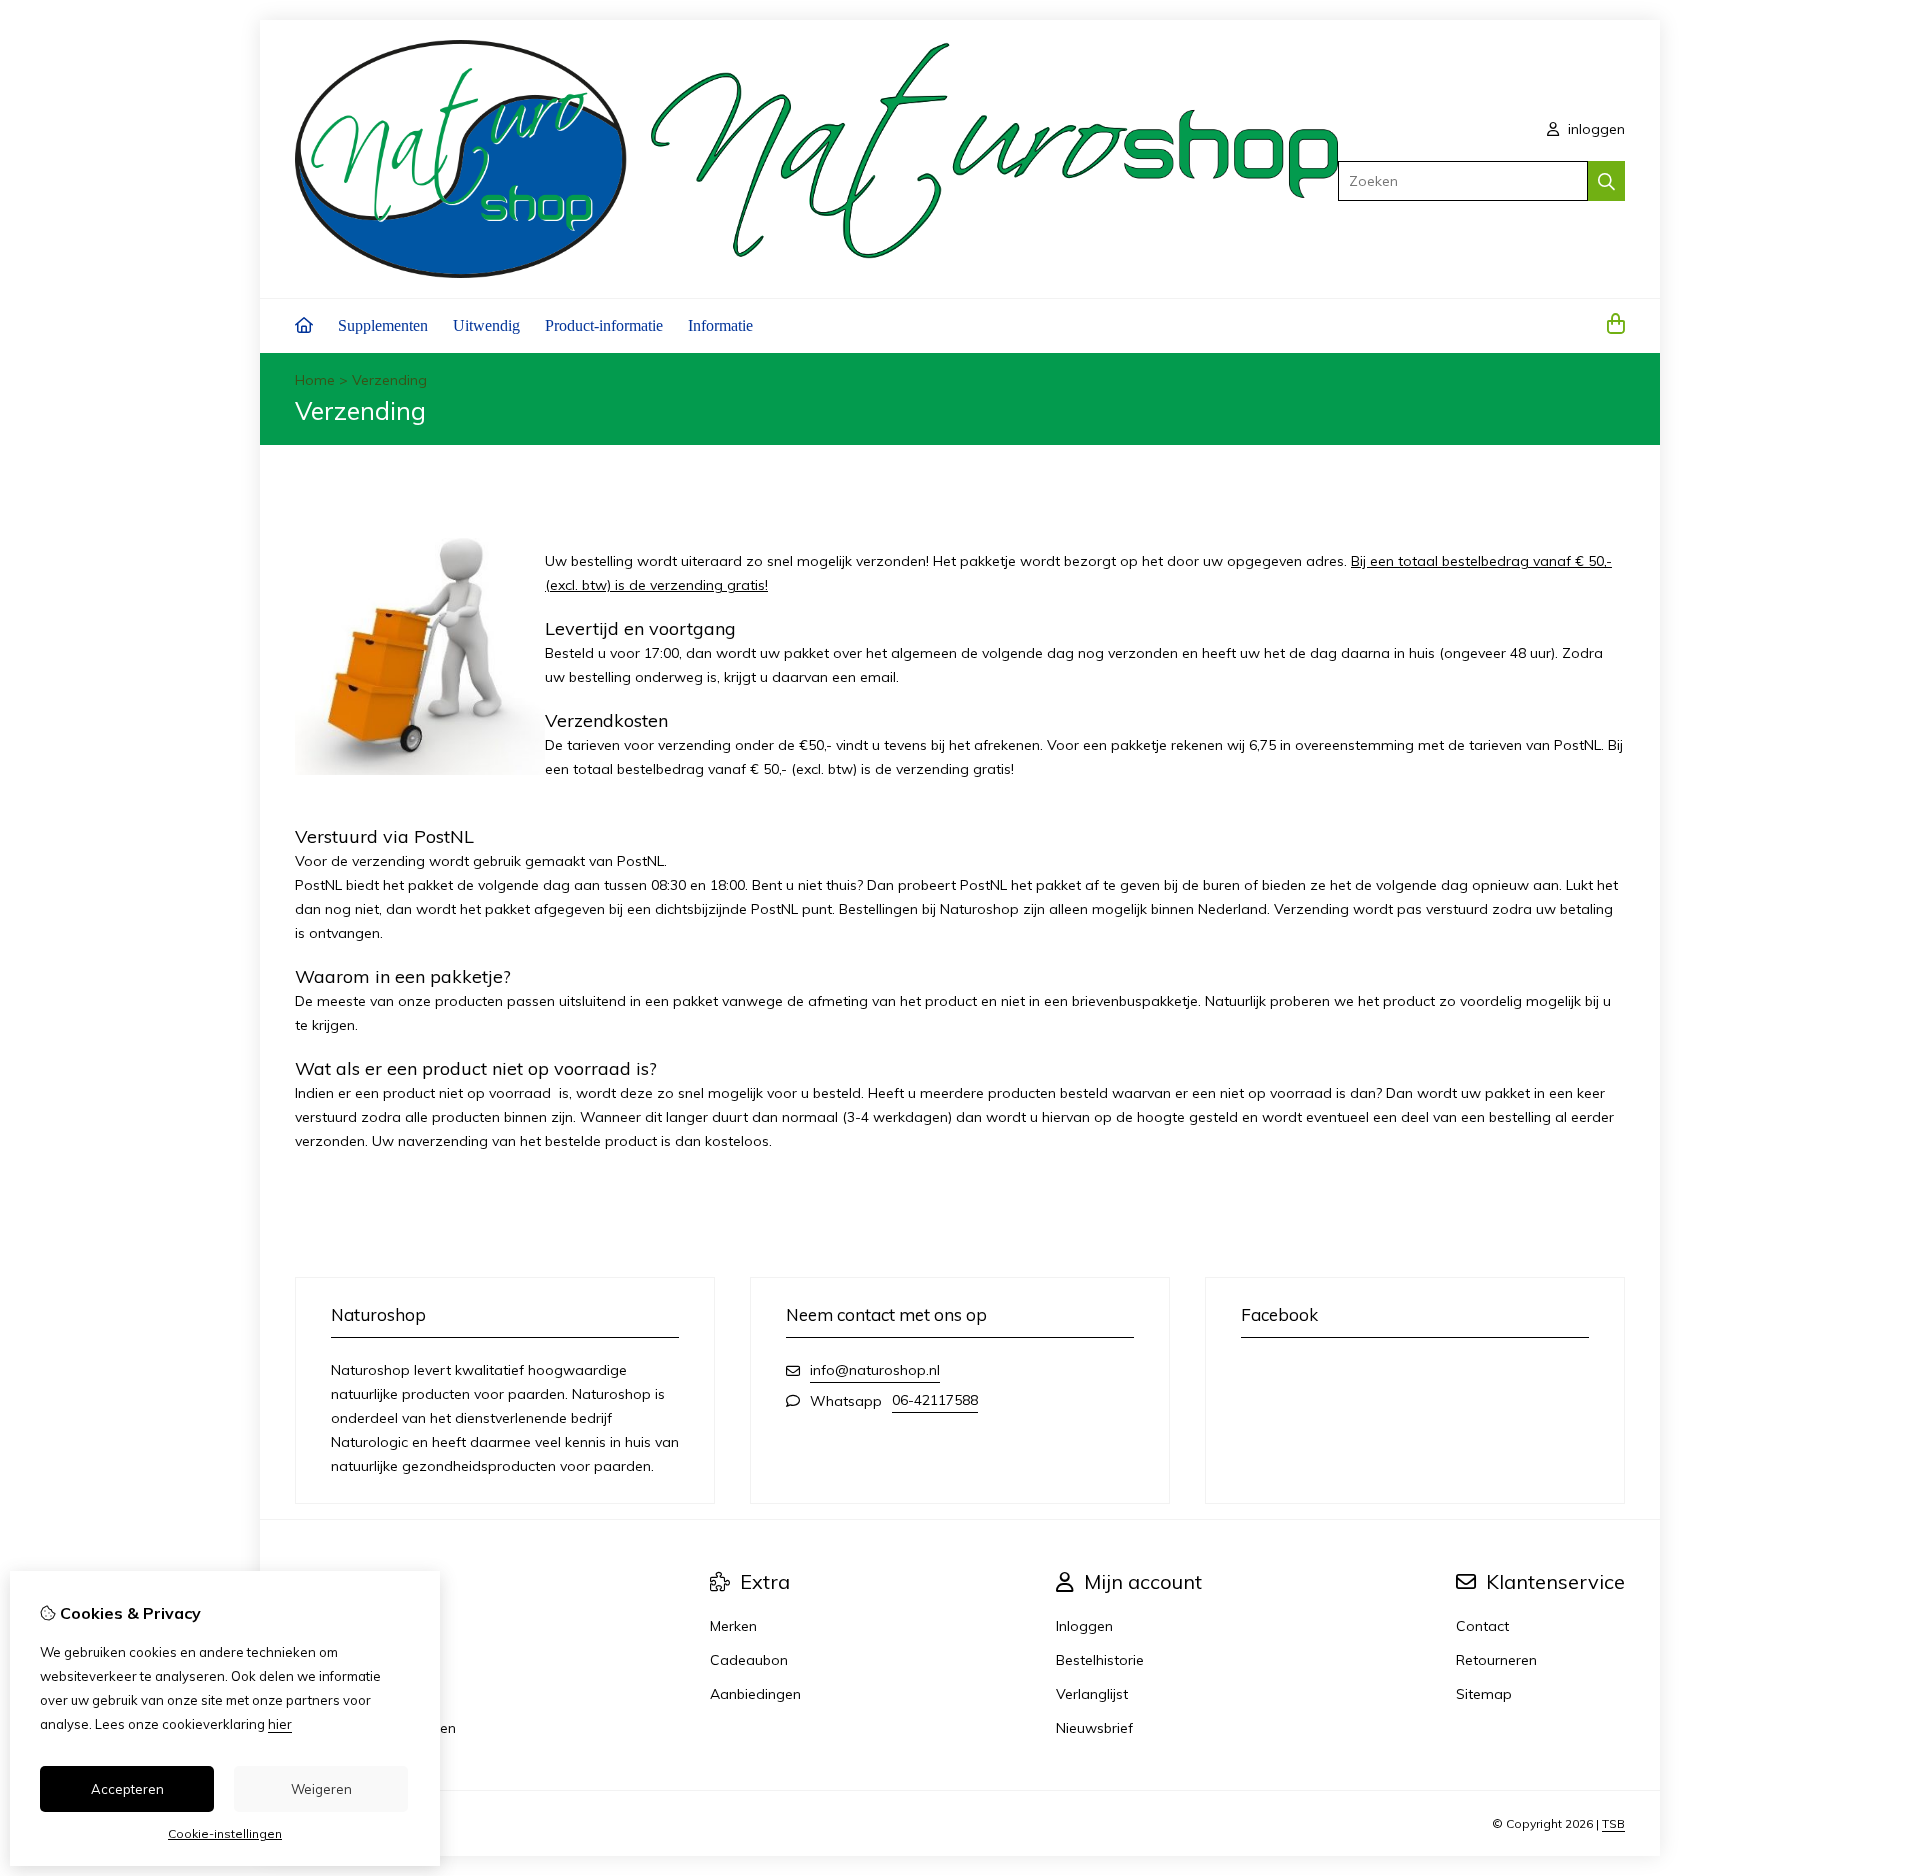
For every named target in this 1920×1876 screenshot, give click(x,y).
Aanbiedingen (755, 1694)
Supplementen (383, 325)
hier (280, 1724)
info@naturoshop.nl (875, 1370)
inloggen (1594, 129)
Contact (1482, 1626)
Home (315, 380)
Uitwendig (486, 325)
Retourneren (1496, 1660)
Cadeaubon (749, 1660)
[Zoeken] (1606, 181)
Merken (733, 1626)
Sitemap (1484, 1694)
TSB (1613, 1823)
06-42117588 (935, 1400)
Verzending (389, 380)
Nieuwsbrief (1094, 1728)
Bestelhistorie (1100, 1660)
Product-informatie (604, 325)
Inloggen (1084, 1626)
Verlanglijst (1092, 1694)
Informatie (720, 325)
